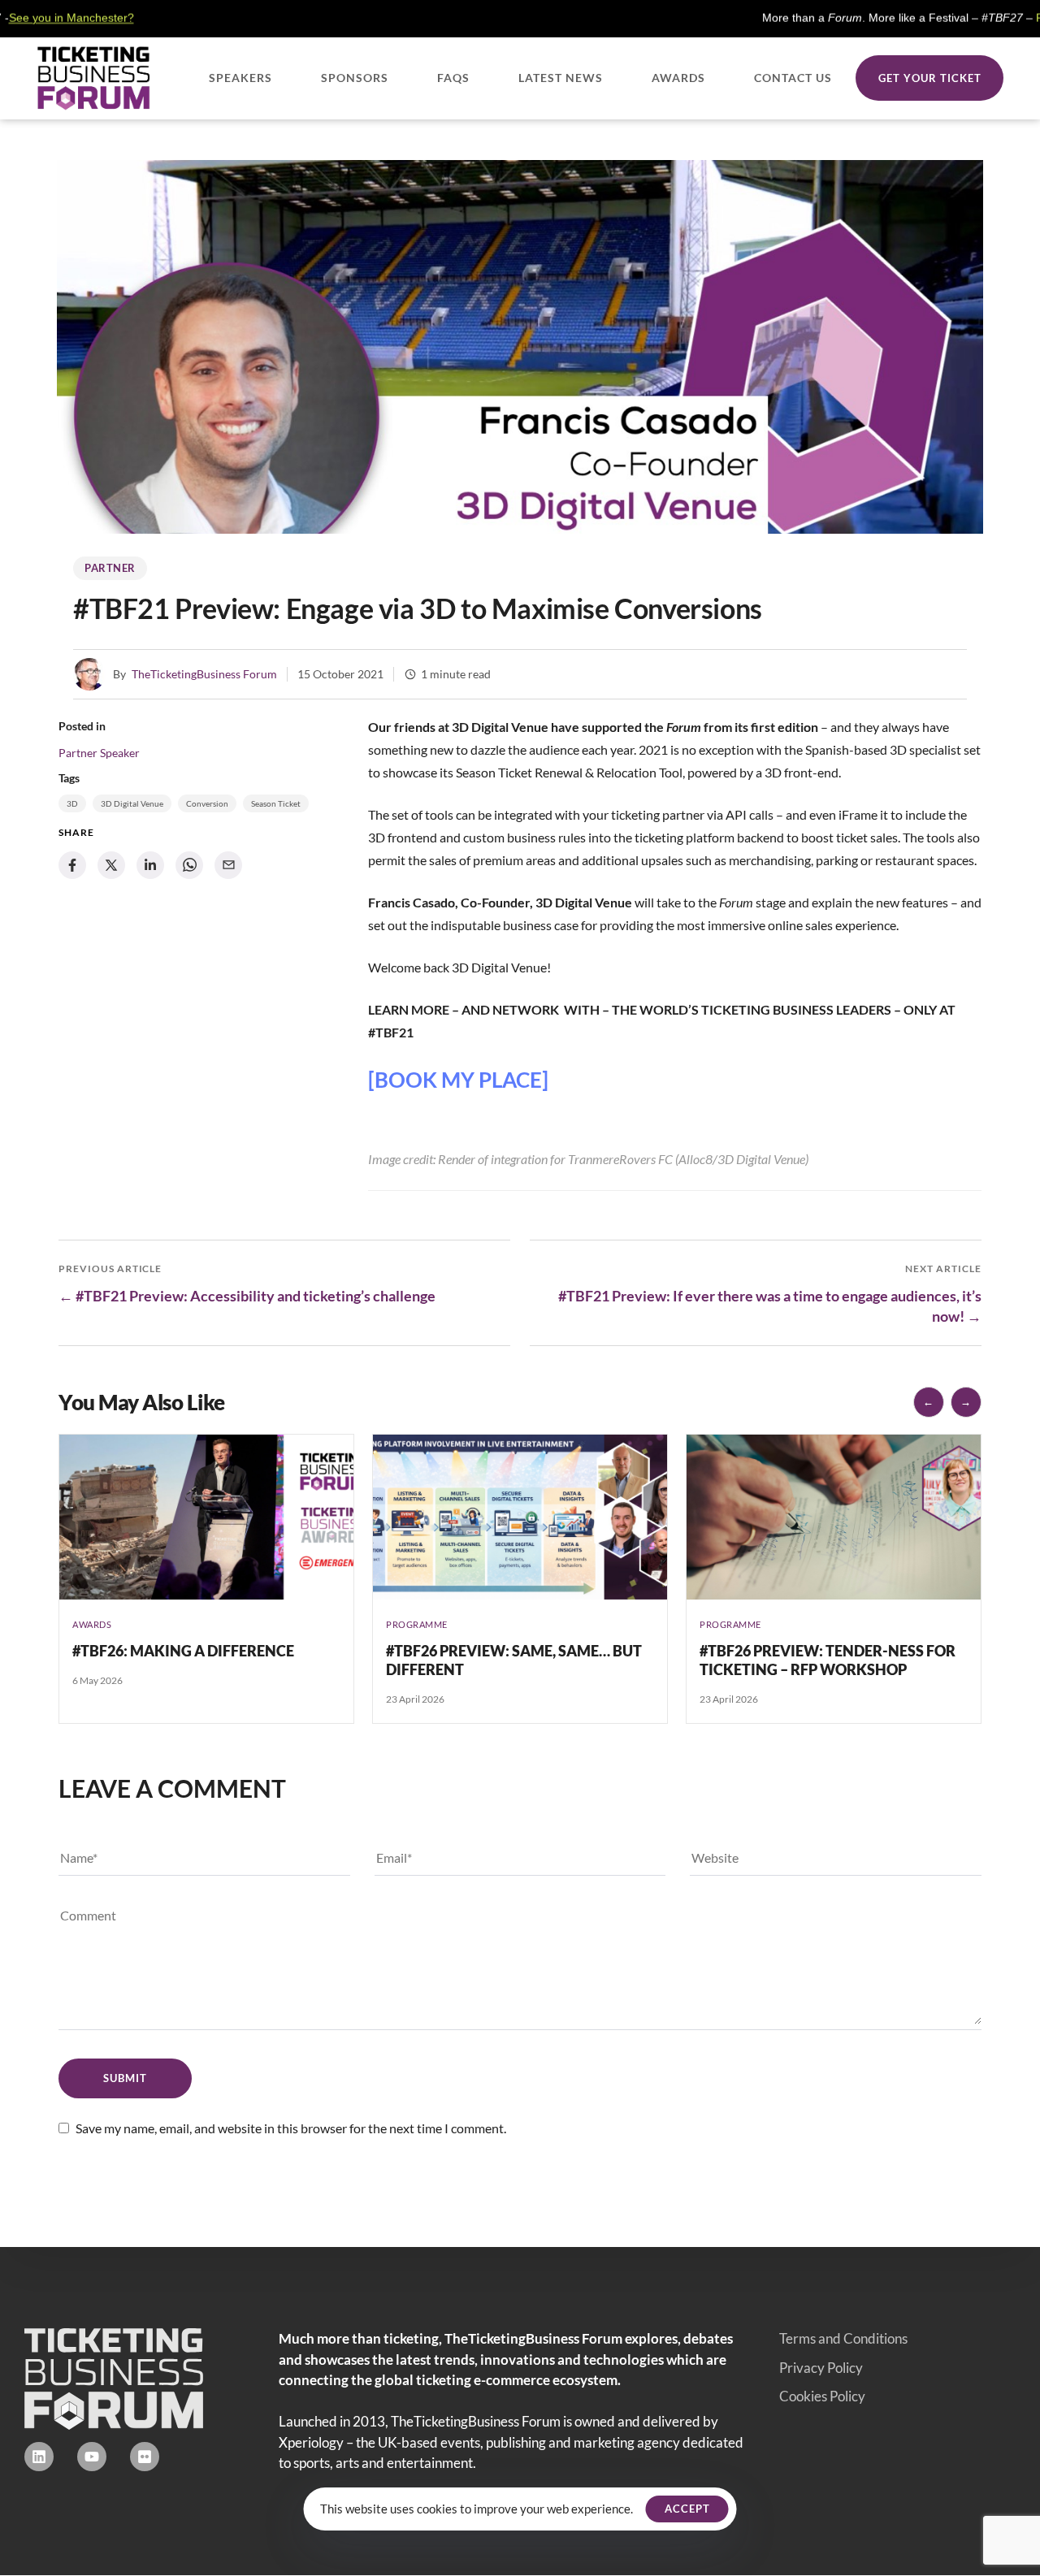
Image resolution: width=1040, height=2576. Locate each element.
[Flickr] (145, 2457)
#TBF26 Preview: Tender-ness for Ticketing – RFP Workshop (828, 1660)
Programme (417, 1624)
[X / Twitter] (111, 865)
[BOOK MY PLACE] (458, 1080)
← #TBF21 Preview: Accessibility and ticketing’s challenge (247, 1296)
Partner (110, 568)
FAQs (453, 78)
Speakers (240, 78)
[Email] (228, 865)
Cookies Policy (822, 2396)
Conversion (207, 803)
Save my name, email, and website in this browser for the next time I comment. (291, 2128)
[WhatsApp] (189, 865)
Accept (687, 2509)
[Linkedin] (39, 2457)
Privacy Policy (821, 2368)
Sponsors (355, 78)
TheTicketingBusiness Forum (204, 674)
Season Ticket (276, 803)
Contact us (793, 78)
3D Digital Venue (132, 803)
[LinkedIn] (150, 865)
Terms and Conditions (843, 2338)
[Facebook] (72, 865)
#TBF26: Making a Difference (183, 1651)
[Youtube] (92, 2457)
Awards (678, 78)
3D (72, 803)
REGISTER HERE (989, 18)
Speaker (120, 753)
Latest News (561, 78)
